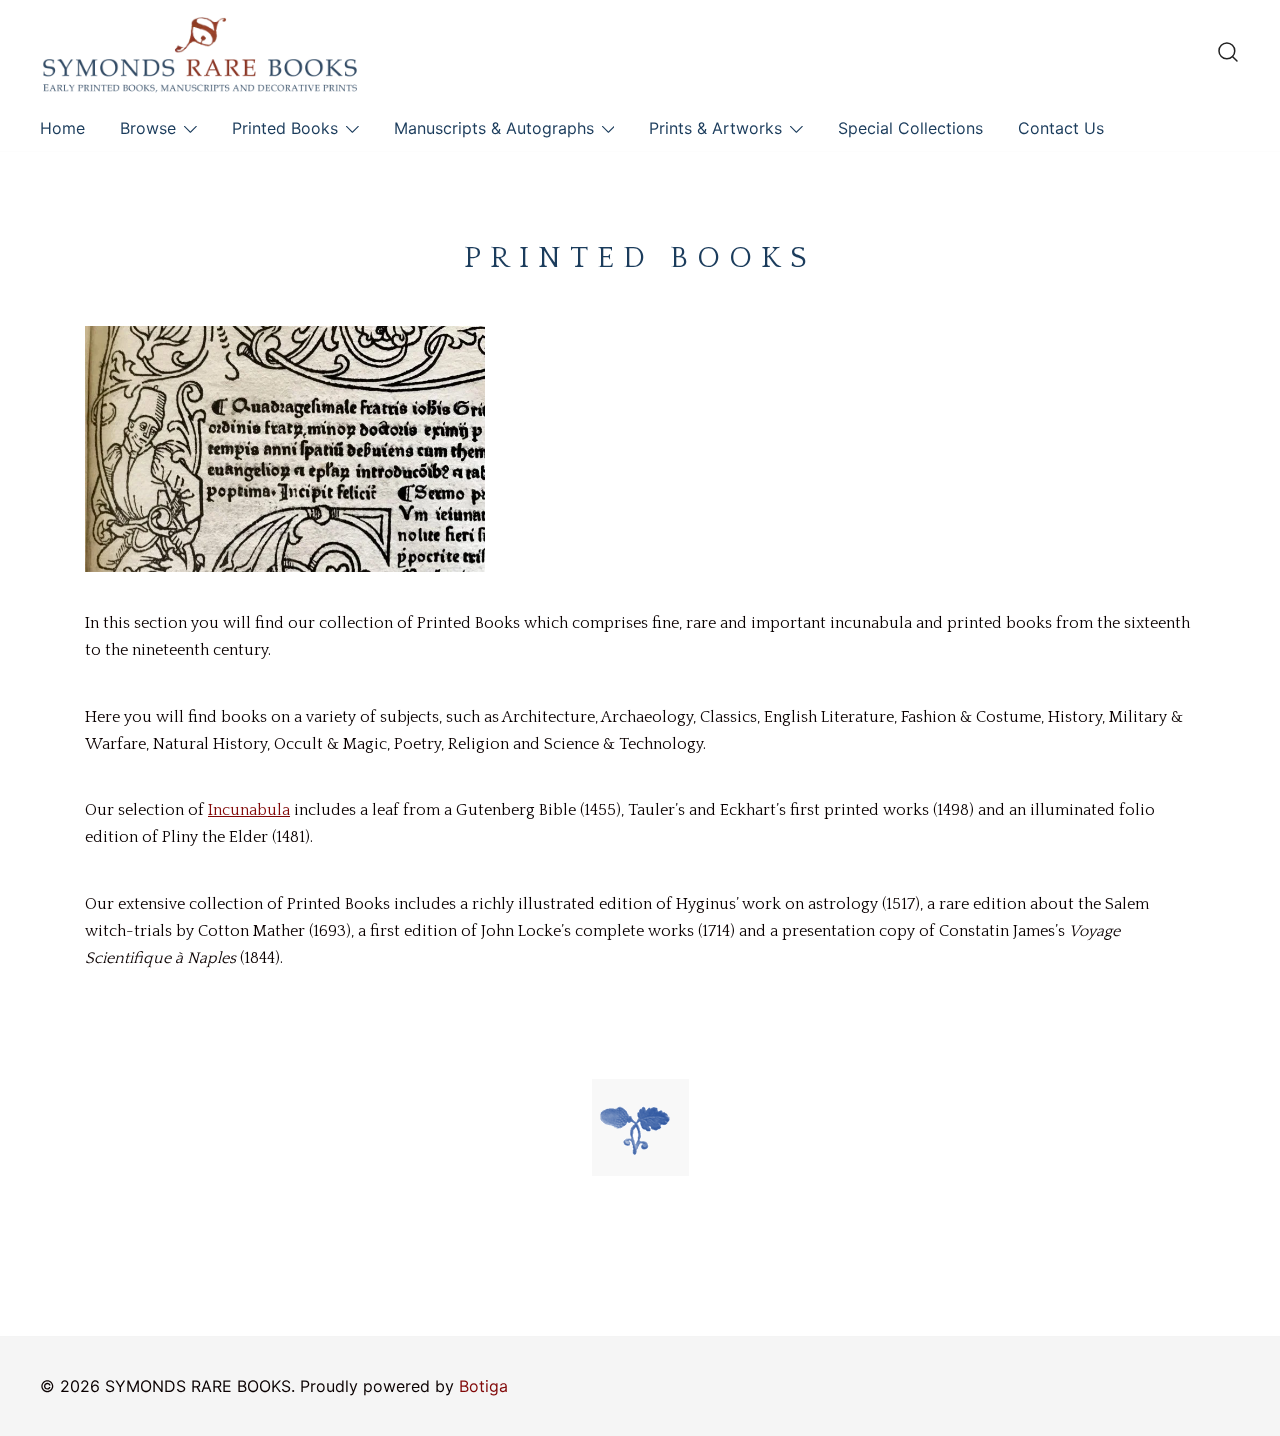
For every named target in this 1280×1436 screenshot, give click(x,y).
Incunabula (249, 810)
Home (62, 128)
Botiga (483, 1386)
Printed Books (285, 128)
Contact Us (1061, 128)
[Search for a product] (1228, 52)
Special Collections (910, 128)
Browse (148, 128)
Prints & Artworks (715, 128)
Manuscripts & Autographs (494, 128)
